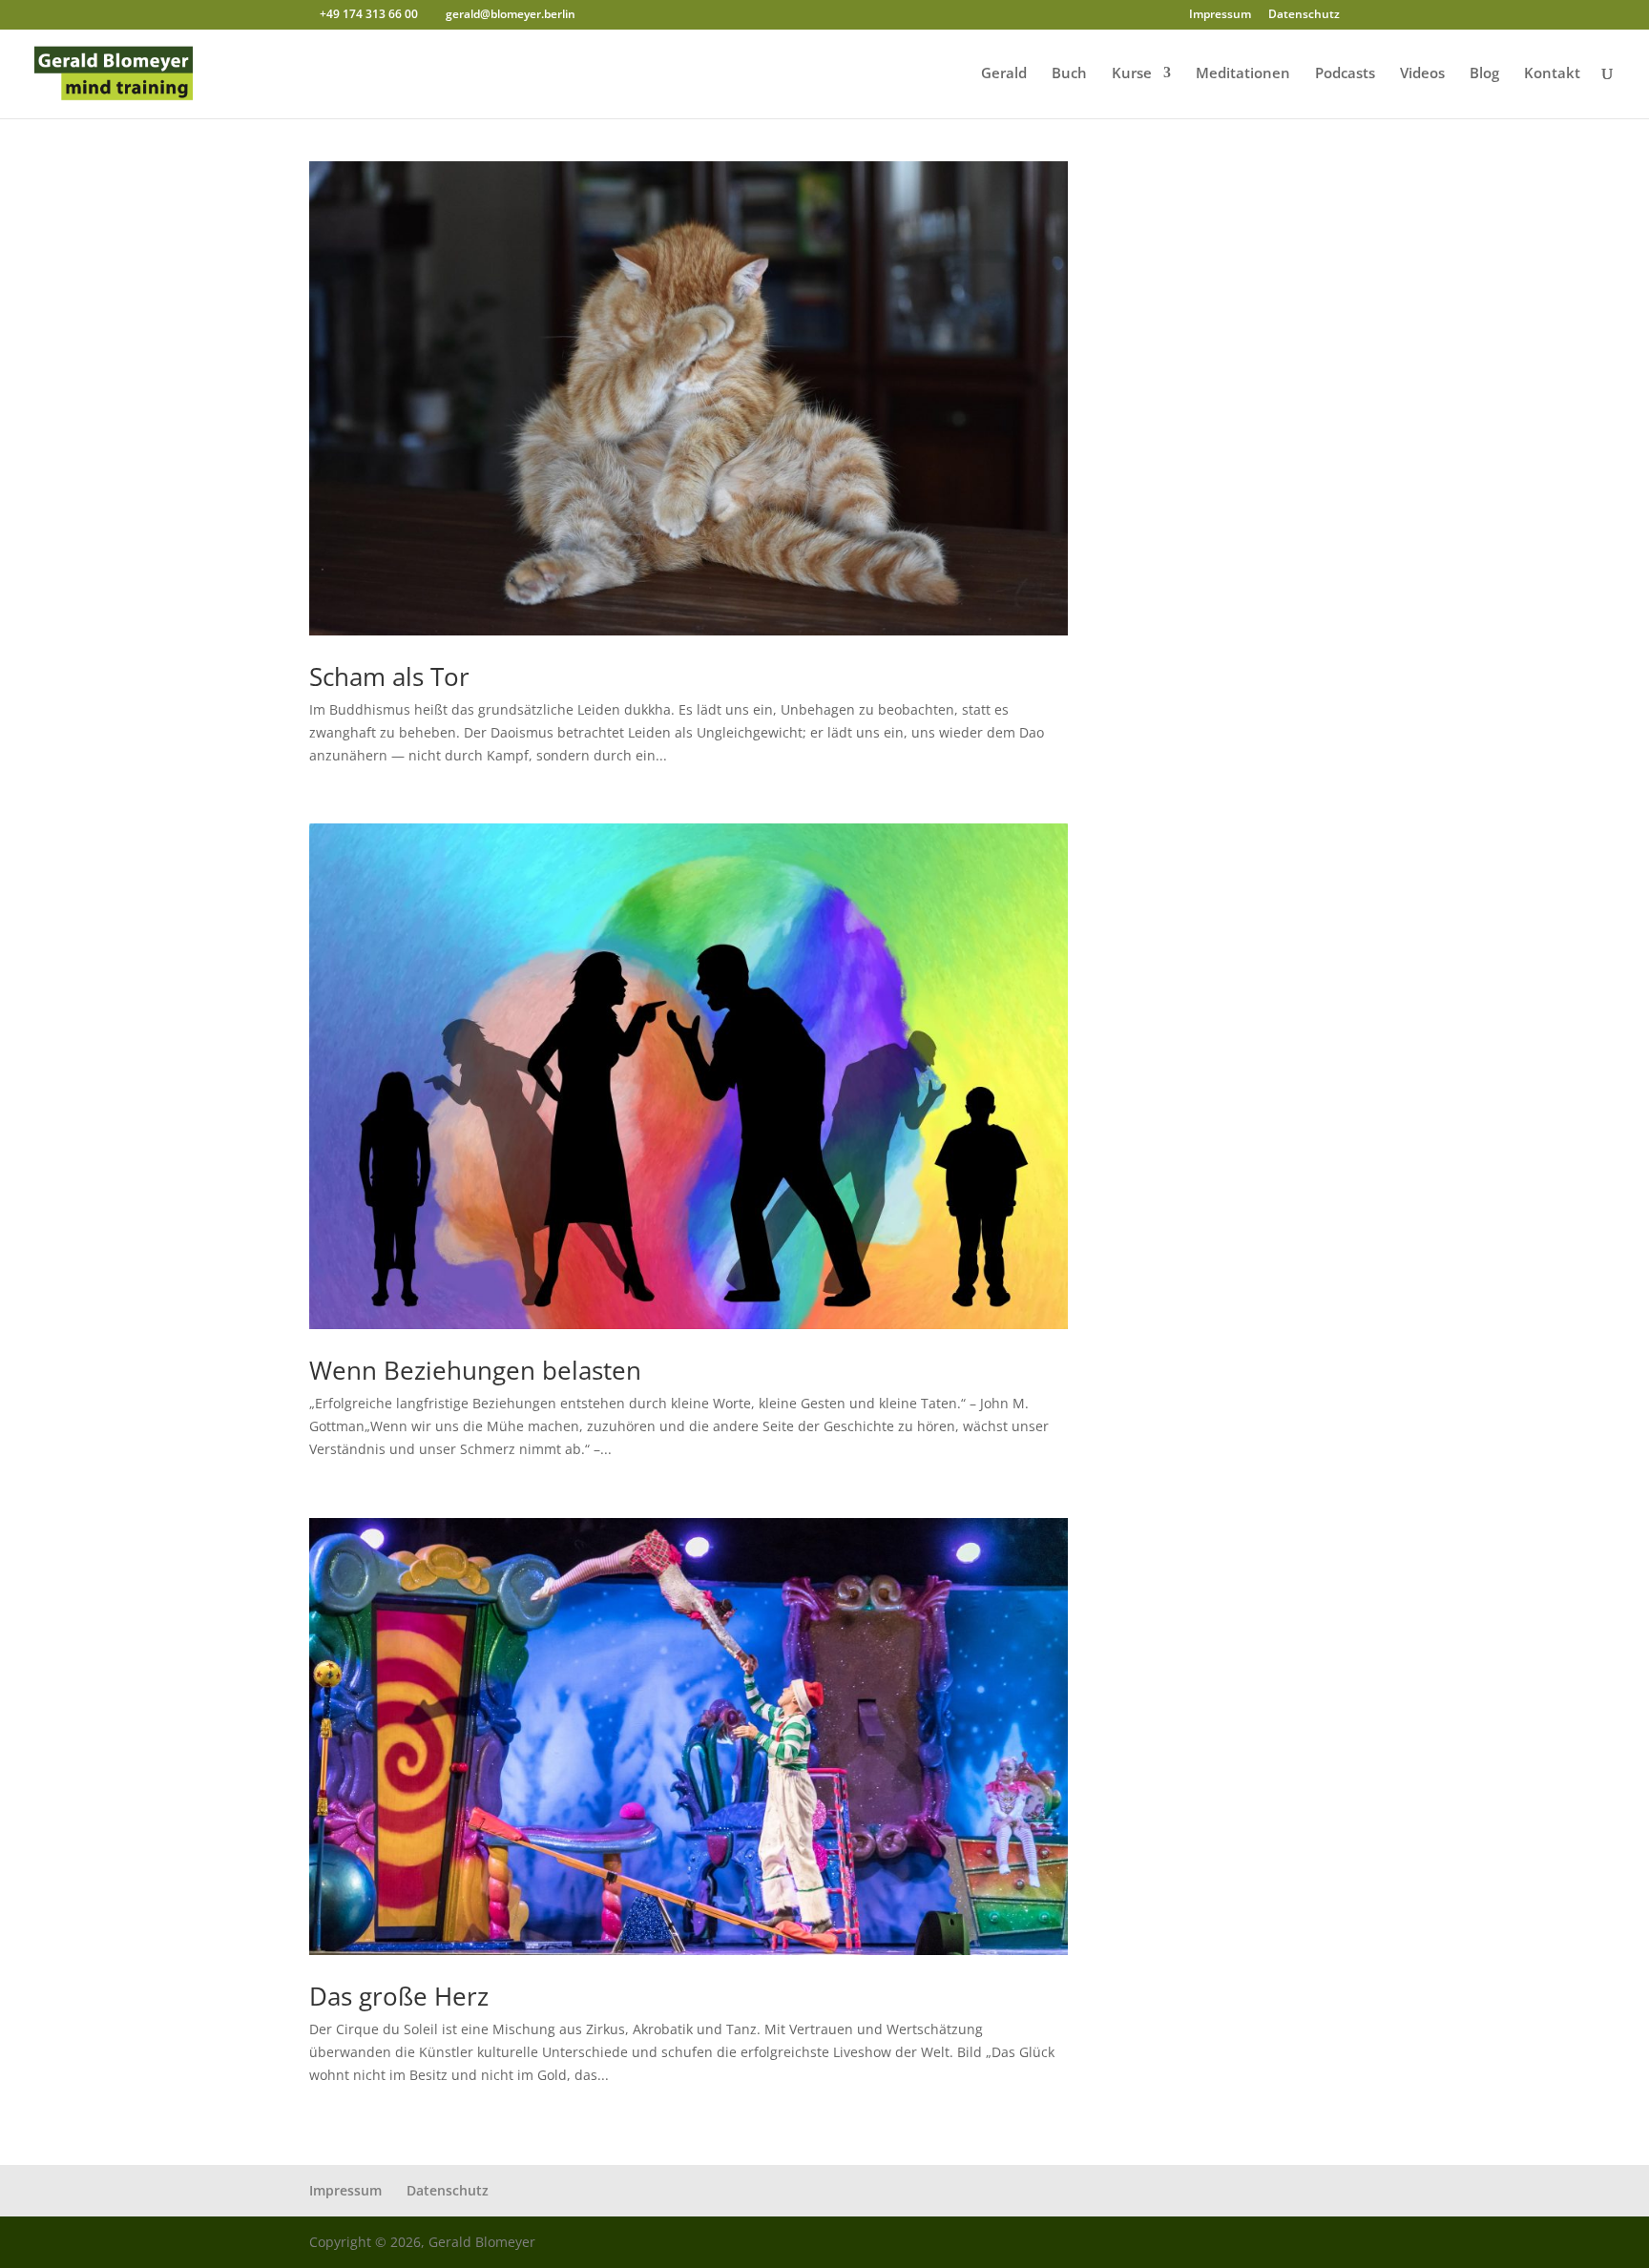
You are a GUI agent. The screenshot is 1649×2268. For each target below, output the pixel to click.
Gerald (1004, 74)
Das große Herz (399, 1996)
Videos (1422, 74)
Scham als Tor (389, 676)
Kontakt (1552, 74)
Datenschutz (1304, 15)
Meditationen (1243, 74)
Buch (1069, 74)
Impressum (1220, 15)
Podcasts (1345, 74)
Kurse (1132, 74)
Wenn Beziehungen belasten (475, 1370)
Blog (1484, 74)
